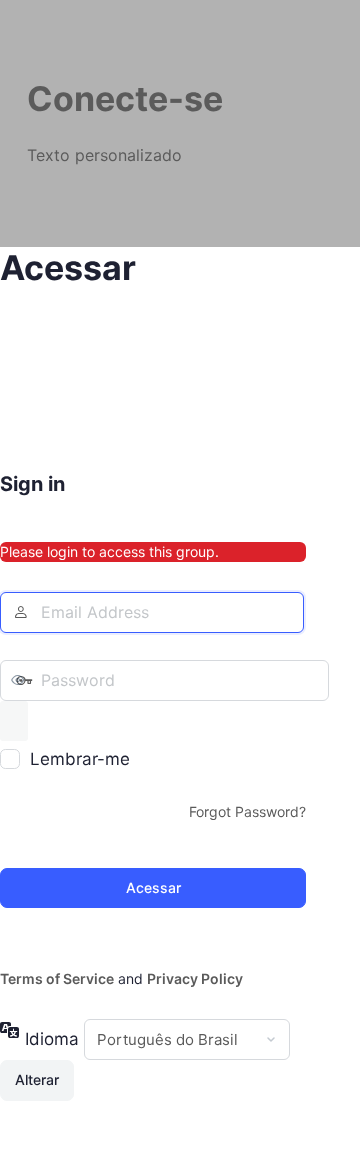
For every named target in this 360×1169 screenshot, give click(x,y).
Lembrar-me (80, 759)
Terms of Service (57, 978)
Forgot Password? (247, 811)
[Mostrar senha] (14, 721)
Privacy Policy (195, 978)
